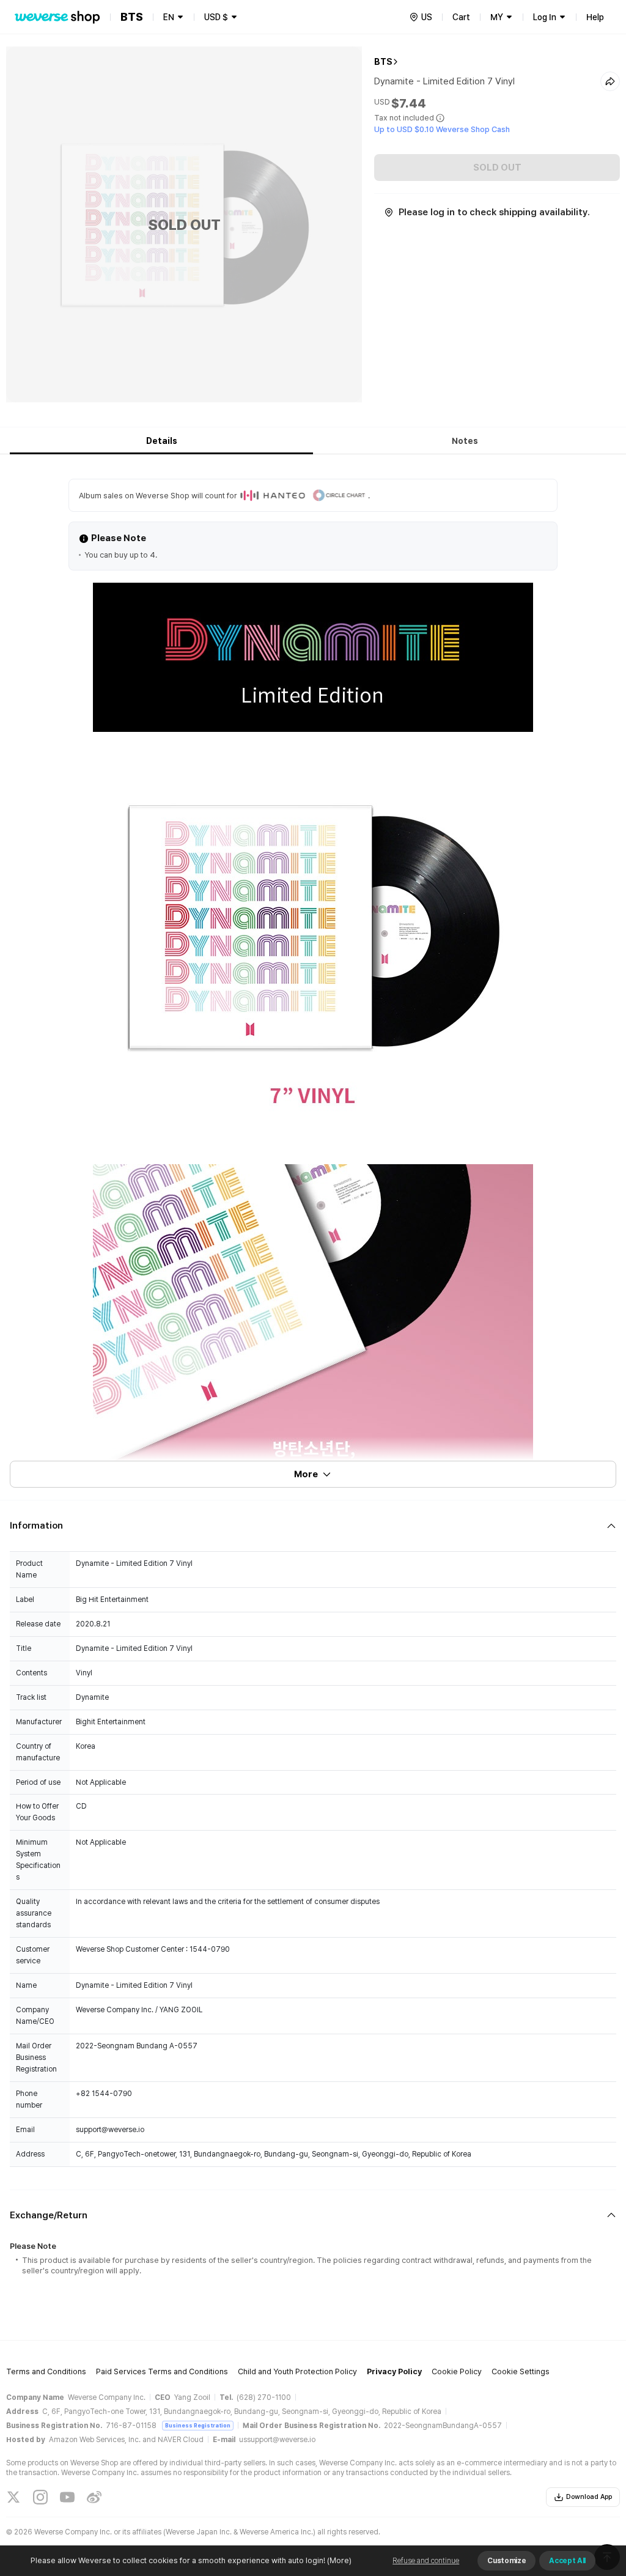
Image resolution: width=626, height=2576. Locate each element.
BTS (383, 62)
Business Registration (198, 2425)
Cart (461, 17)
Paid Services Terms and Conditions (162, 2371)
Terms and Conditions (46, 2371)
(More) (339, 2560)
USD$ (216, 17)
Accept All (567, 2561)
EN (169, 17)
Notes (465, 441)
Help (595, 17)
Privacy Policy (394, 2371)
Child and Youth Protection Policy (297, 2371)
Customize (506, 2561)
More (306, 1474)
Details (162, 441)
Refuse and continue (426, 2561)
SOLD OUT (497, 168)
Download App (589, 2497)
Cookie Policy (457, 2371)
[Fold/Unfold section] (313, 1526)
